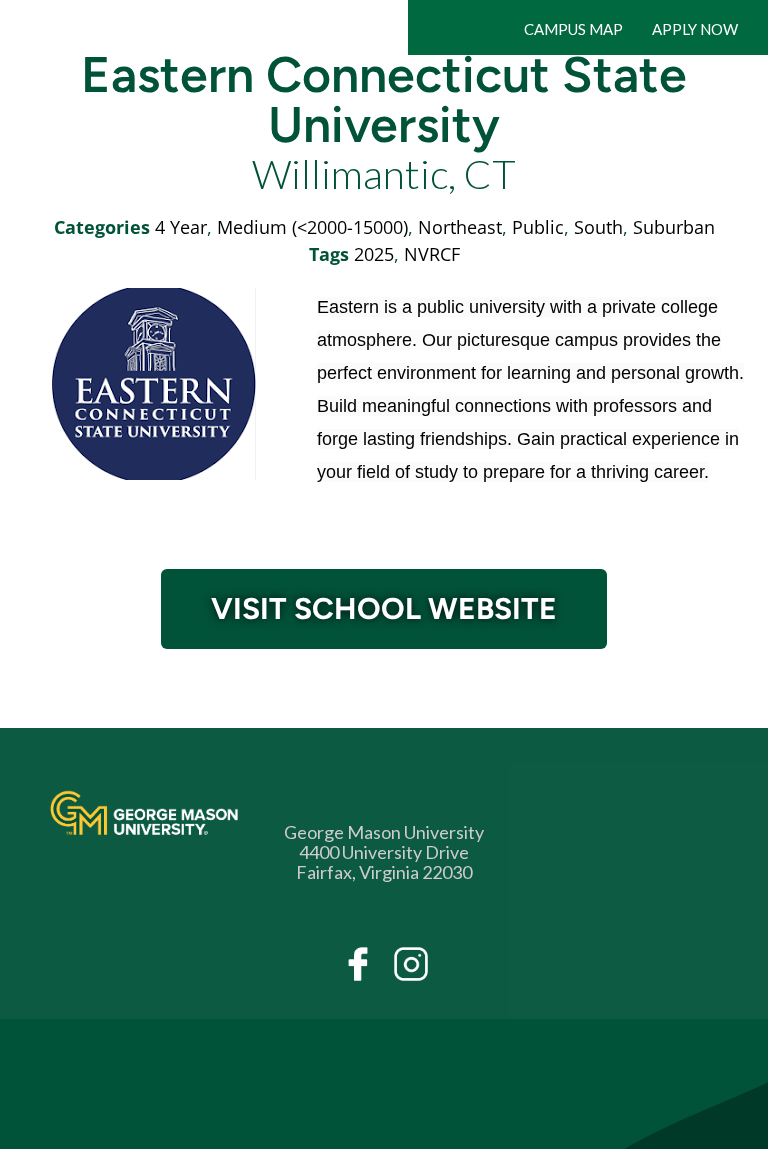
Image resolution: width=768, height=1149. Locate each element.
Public (538, 227)
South (598, 227)
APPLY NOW (695, 29)
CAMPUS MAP (573, 29)
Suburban (674, 227)
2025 (374, 254)
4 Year (181, 227)
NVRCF (432, 254)
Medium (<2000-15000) (312, 227)
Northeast (460, 227)
